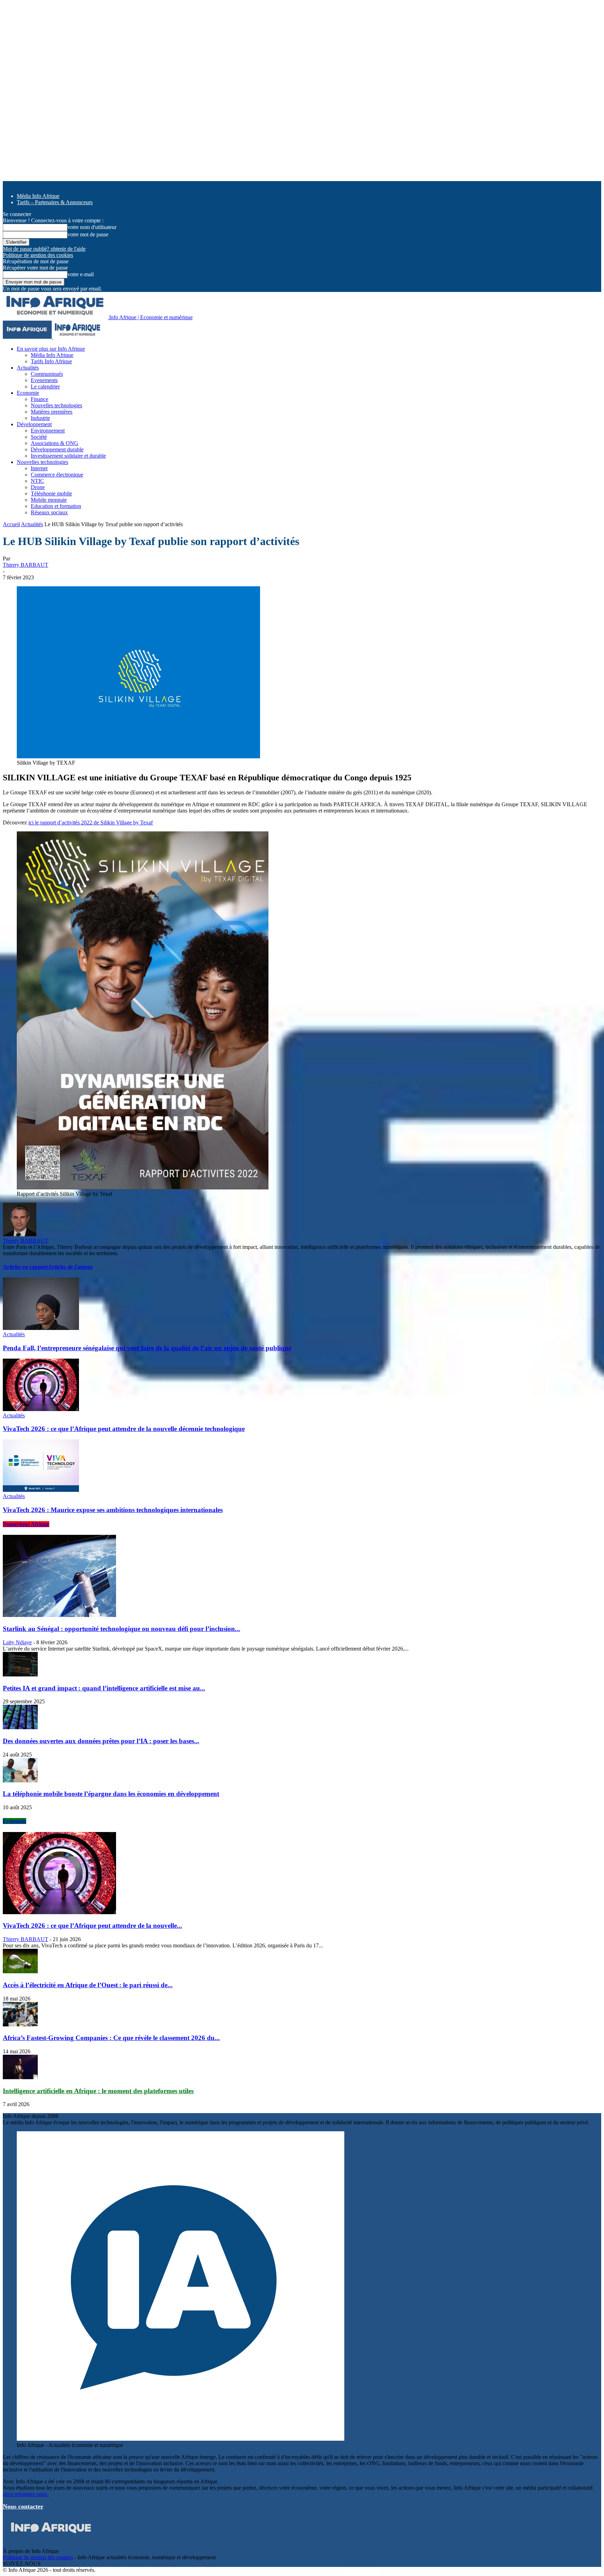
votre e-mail (81, 274)
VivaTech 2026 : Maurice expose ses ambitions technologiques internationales (113, 1510)
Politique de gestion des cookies (38, 255)
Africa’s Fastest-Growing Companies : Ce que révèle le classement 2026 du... (111, 2038)
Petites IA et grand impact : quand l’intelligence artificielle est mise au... (104, 1688)
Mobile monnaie (49, 500)
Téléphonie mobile (51, 493)
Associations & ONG (55, 443)
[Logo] (28, 337)
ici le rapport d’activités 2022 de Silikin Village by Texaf (91, 822)
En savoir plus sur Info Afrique (51, 349)
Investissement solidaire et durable (68, 456)
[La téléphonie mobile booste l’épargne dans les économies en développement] (20, 1780)
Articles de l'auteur (70, 1267)
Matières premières (52, 412)
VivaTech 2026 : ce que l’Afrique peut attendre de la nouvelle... (92, 1926)
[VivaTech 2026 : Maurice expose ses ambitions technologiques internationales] (41, 1490)
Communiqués (47, 374)
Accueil (11, 524)
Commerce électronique (57, 475)
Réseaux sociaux (49, 512)
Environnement (48, 431)
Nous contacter (23, 2506)
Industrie (40, 418)
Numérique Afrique (26, 1524)
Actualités (28, 368)
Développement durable (57, 449)
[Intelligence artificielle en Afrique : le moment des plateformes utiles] (20, 2077)
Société (39, 437)
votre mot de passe (88, 234)
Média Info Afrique (38, 196)
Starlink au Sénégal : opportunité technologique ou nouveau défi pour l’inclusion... (121, 1629)
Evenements (44, 380)
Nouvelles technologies (56, 405)
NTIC (37, 481)
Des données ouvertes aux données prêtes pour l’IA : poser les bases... (101, 1741)
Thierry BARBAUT (26, 565)
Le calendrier (45, 387)
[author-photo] (20, 1234)
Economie (28, 393)
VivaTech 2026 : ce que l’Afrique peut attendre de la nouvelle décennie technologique (124, 1429)
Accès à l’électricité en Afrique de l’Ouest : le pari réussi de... (88, 1985)
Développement (34, 424)
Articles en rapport (25, 1267)
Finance (39, 399)
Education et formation (56, 506)
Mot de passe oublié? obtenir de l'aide (44, 249)
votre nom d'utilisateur (92, 227)
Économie (15, 1821)
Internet (39, 468)
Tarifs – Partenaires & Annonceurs (55, 202)
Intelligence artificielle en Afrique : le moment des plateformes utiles (98, 2091)
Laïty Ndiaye (17, 1642)
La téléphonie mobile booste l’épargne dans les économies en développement (111, 1794)
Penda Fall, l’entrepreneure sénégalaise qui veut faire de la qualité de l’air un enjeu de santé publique (147, 1348)
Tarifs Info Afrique (51, 361)
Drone (38, 487)
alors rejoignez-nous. (26, 2494)
